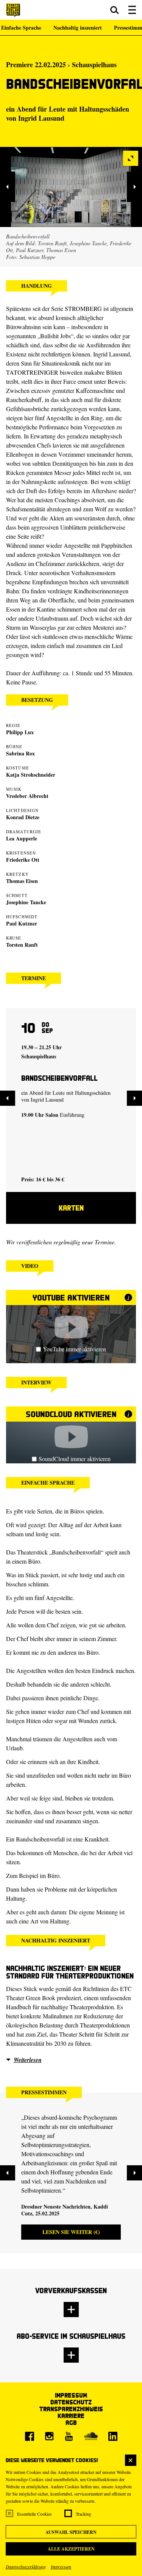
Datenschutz (71, 2402)
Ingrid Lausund (41, 118)
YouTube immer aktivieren (74, 1349)
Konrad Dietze (23, 817)
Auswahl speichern (71, 2532)
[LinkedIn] (113, 2436)
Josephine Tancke (26, 902)
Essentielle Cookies (34, 2514)
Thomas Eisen (22, 881)
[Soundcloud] (91, 2436)
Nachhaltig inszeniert (78, 28)
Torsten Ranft (22, 945)
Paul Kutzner (22, 923)
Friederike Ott (23, 860)
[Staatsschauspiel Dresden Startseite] (13, 10)
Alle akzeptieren (71, 2549)
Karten (71, 1208)
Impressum (61, 2567)
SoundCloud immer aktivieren (75, 1459)
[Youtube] (69, 2436)
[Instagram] (49, 2436)
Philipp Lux (20, 732)
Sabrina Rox (20, 753)
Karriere (71, 2416)
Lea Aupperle (22, 838)
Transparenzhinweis (71, 2409)
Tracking (83, 2514)
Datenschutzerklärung (26, 2567)
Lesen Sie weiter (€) (71, 2232)
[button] (115, 10)
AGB (71, 2422)
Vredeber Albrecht (27, 796)
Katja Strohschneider (31, 775)
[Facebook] (30, 2436)
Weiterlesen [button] (28, 2060)
